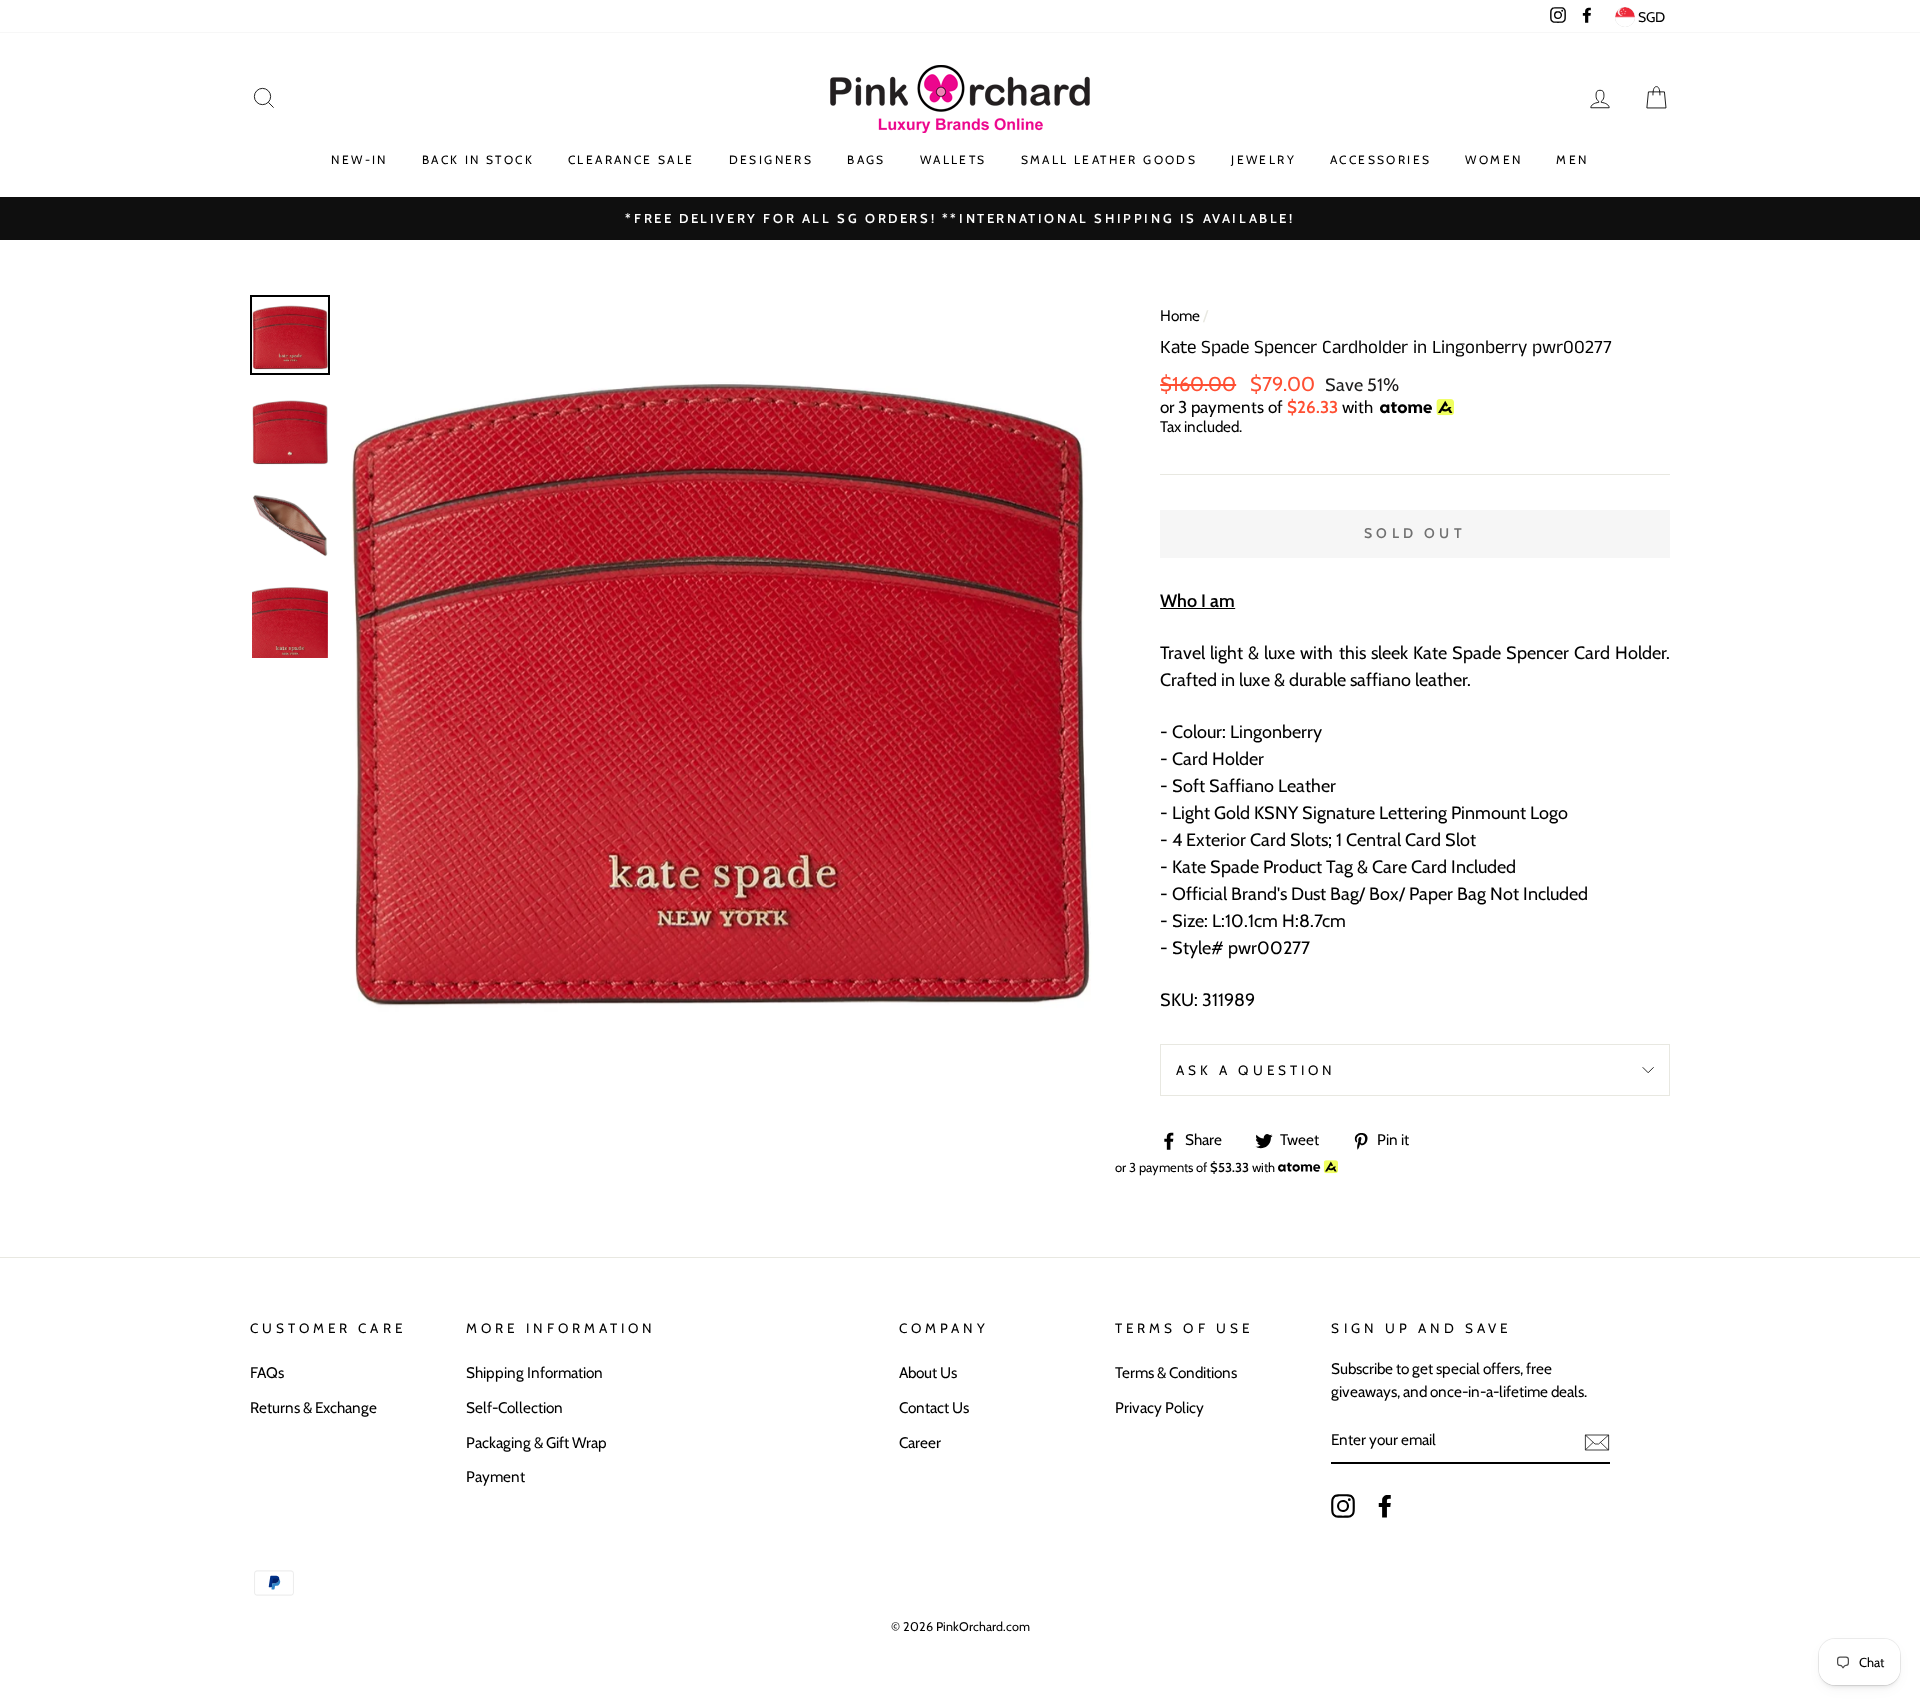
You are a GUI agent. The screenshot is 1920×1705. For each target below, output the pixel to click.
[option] (960, 218)
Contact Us (934, 1407)
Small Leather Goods (1109, 159)
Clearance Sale (631, 159)
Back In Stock (478, 159)
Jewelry (1263, 159)
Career (920, 1442)
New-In (359, 159)
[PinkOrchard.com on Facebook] (1385, 1506)
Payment (495, 1476)
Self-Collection (514, 1407)
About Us (928, 1372)
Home (1180, 315)
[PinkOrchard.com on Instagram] (1343, 1506)
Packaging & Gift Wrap (536, 1442)
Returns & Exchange (313, 1407)
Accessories (1380, 159)
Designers (771, 159)
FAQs (267, 1372)
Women (1493, 159)
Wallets (953, 159)
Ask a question (1256, 1070)
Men (1572, 159)
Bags (866, 159)
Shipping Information (534, 1372)
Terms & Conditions (1176, 1372)
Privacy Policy (1159, 1407)
